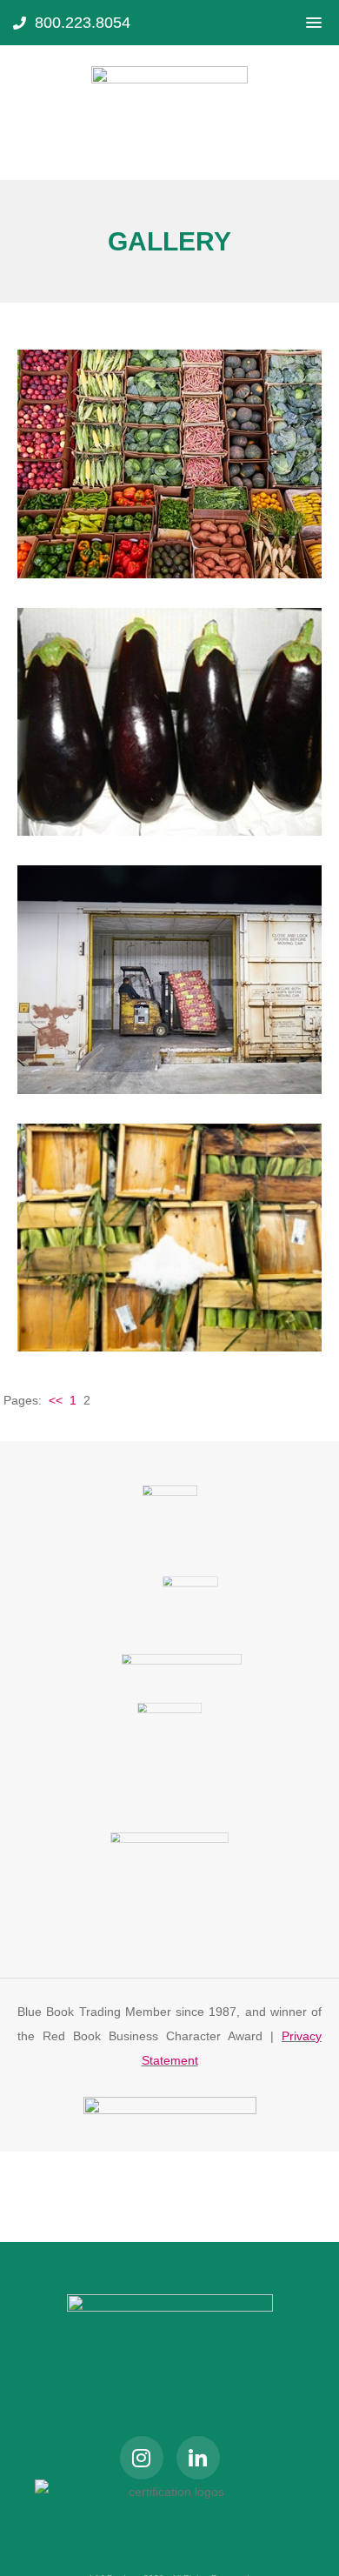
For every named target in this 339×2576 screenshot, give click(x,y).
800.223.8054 (83, 23)
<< (56, 1400)
